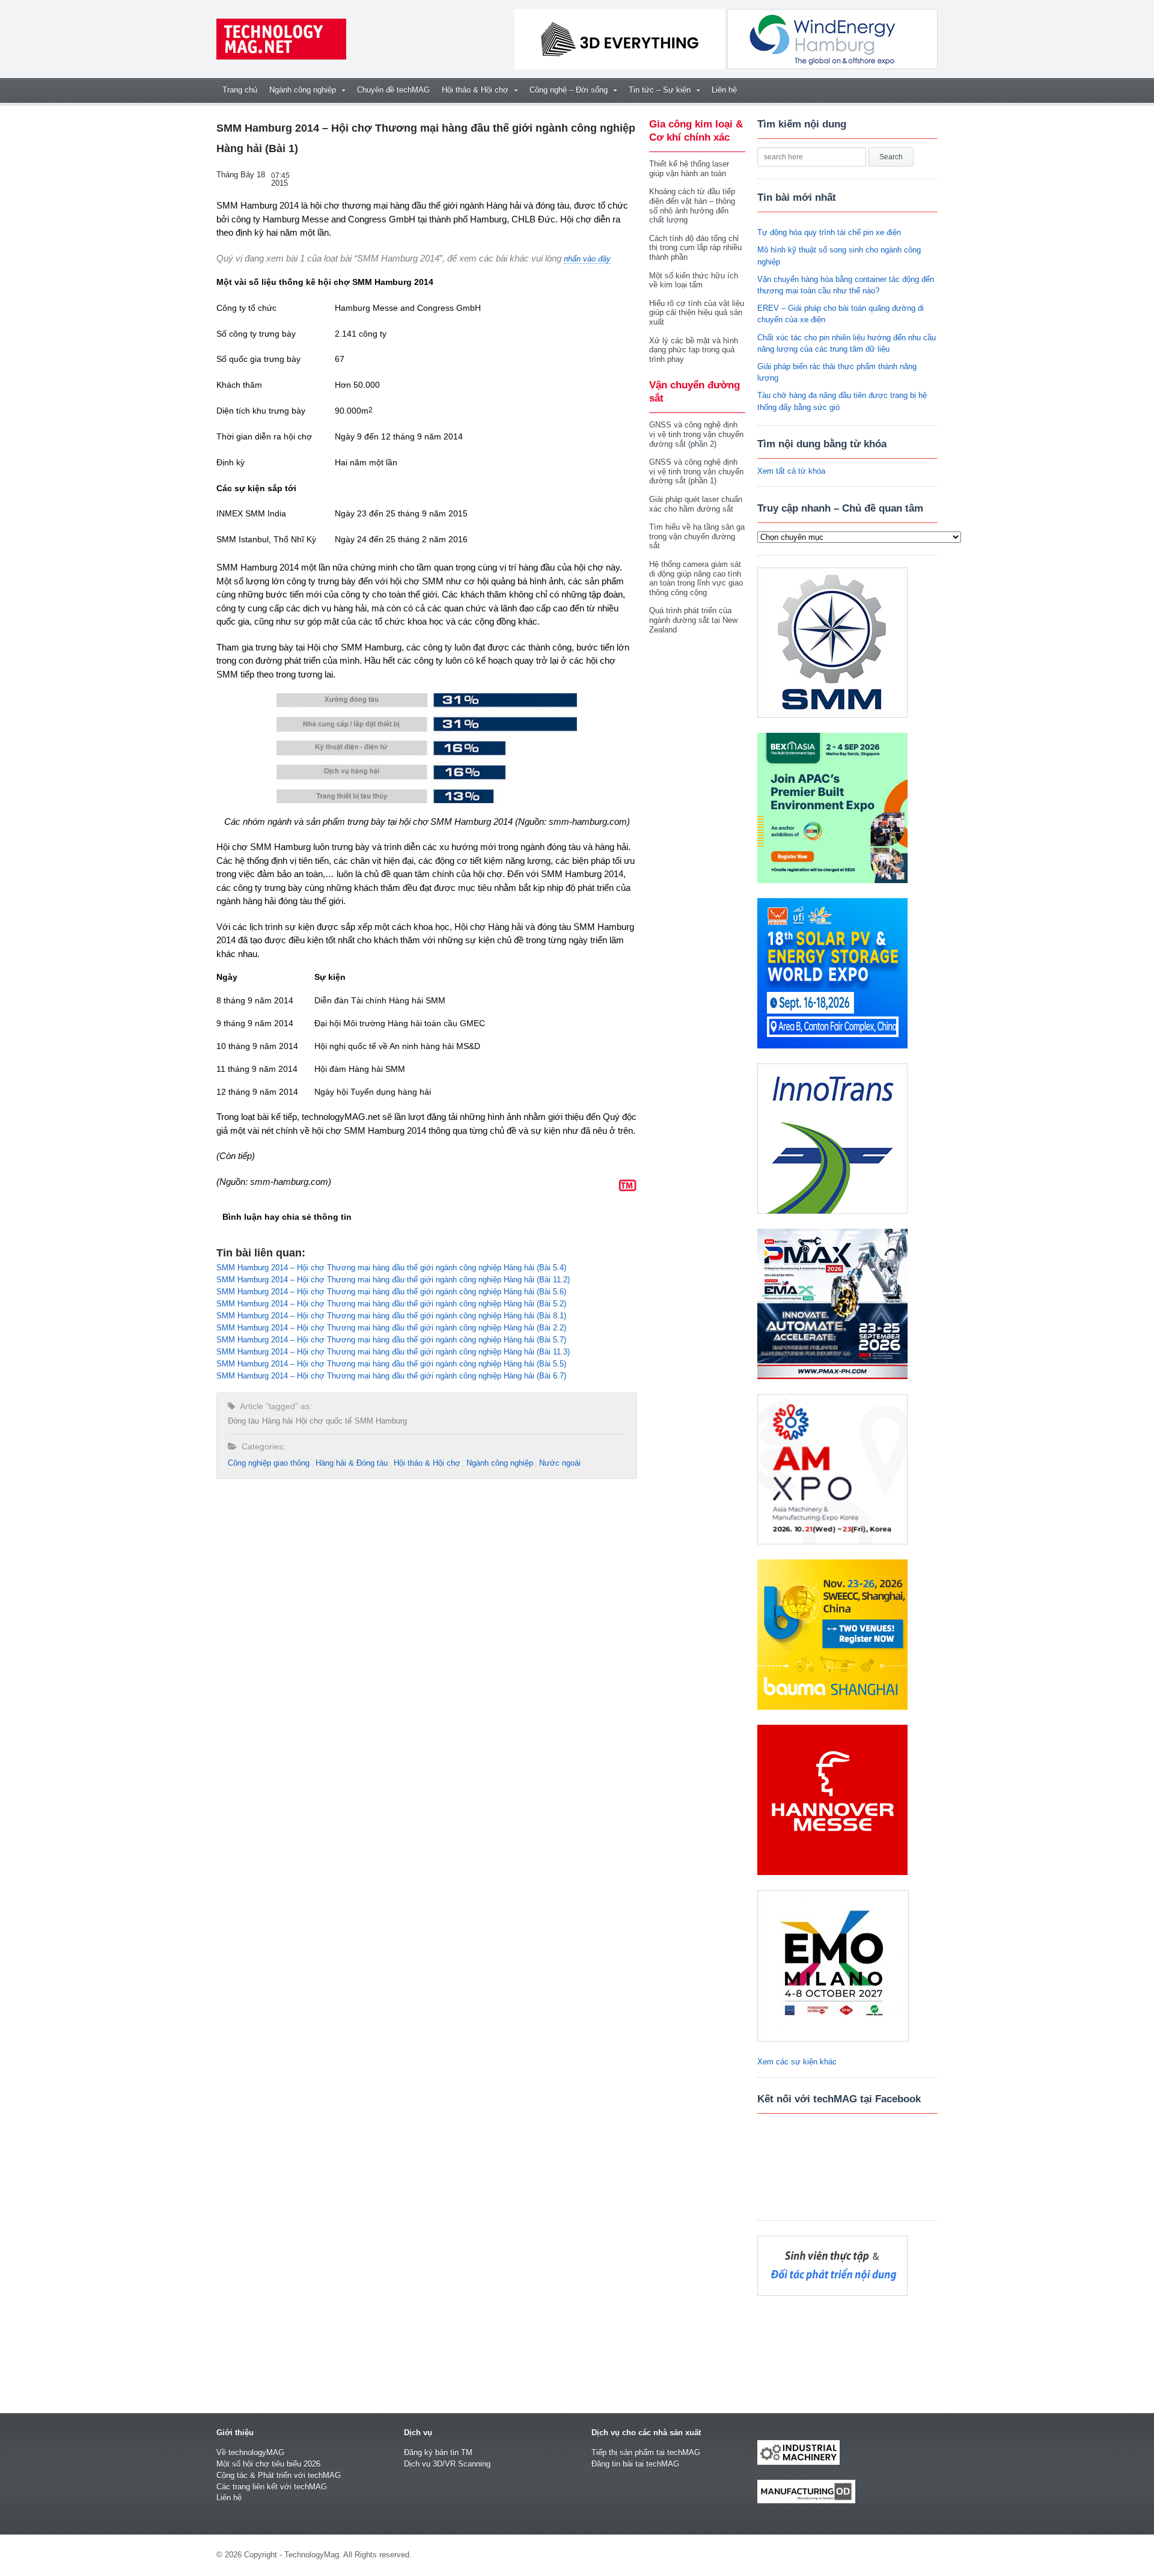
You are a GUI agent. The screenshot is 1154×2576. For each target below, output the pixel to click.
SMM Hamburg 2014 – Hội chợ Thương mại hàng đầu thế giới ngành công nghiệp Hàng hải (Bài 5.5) (391, 1364)
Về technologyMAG (250, 2452)
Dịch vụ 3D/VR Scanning (447, 2464)
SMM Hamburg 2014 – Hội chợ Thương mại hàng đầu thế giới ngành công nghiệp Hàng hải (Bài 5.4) (391, 1268)
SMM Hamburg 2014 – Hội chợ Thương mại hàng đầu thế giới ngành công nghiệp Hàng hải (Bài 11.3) (393, 1352)
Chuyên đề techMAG (393, 90)
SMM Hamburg (381, 1421)
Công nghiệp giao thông (269, 1463)
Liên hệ (724, 90)
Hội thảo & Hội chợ (427, 1463)
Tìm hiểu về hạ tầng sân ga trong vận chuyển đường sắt (697, 536)
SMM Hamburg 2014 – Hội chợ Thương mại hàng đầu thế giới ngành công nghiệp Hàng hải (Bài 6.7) (391, 1376)
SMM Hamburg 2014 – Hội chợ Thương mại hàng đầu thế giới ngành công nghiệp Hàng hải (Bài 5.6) (391, 1292)
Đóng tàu (243, 1421)
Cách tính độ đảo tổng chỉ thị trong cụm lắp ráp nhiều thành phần (695, 248)
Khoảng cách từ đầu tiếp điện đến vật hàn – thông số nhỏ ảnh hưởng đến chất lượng (692, 206)
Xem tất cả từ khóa (791, 471)
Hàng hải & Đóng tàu (352, 1463)
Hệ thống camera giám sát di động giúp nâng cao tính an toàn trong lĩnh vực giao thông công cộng (696, 578)
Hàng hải (277, 1421)
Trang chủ (240, 90)
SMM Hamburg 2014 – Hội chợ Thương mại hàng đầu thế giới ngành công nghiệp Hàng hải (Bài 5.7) (391, 1340)
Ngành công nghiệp (500, 1463)
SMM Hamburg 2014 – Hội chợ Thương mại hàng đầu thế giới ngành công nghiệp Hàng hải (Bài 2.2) (391, 1328)
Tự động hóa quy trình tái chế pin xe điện (829, 232)
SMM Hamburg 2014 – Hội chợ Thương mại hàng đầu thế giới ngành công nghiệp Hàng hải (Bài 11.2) (393, 1280)
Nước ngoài (560, 1463)
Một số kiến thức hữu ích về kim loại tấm (694, 280)
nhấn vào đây (587, 259)
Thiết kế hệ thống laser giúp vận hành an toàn (689, 169)
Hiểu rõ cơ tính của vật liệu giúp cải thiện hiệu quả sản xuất (697, 313)
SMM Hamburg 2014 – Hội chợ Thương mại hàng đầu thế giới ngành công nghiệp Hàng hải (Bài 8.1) (391, 1316)
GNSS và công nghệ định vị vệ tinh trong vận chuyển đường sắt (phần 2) (696, 434)
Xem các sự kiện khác (797, 2062)
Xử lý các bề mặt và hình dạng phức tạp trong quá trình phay (694, 350)
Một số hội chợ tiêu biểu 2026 (268, 2464)
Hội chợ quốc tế (324, 1421)
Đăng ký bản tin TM (438, 2452)
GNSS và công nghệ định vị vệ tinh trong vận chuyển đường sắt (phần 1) (696, 471)
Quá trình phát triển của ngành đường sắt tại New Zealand (693, 620)
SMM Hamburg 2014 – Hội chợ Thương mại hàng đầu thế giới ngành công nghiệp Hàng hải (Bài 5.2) (391, 1304)
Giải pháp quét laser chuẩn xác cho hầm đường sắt (696, 504)
